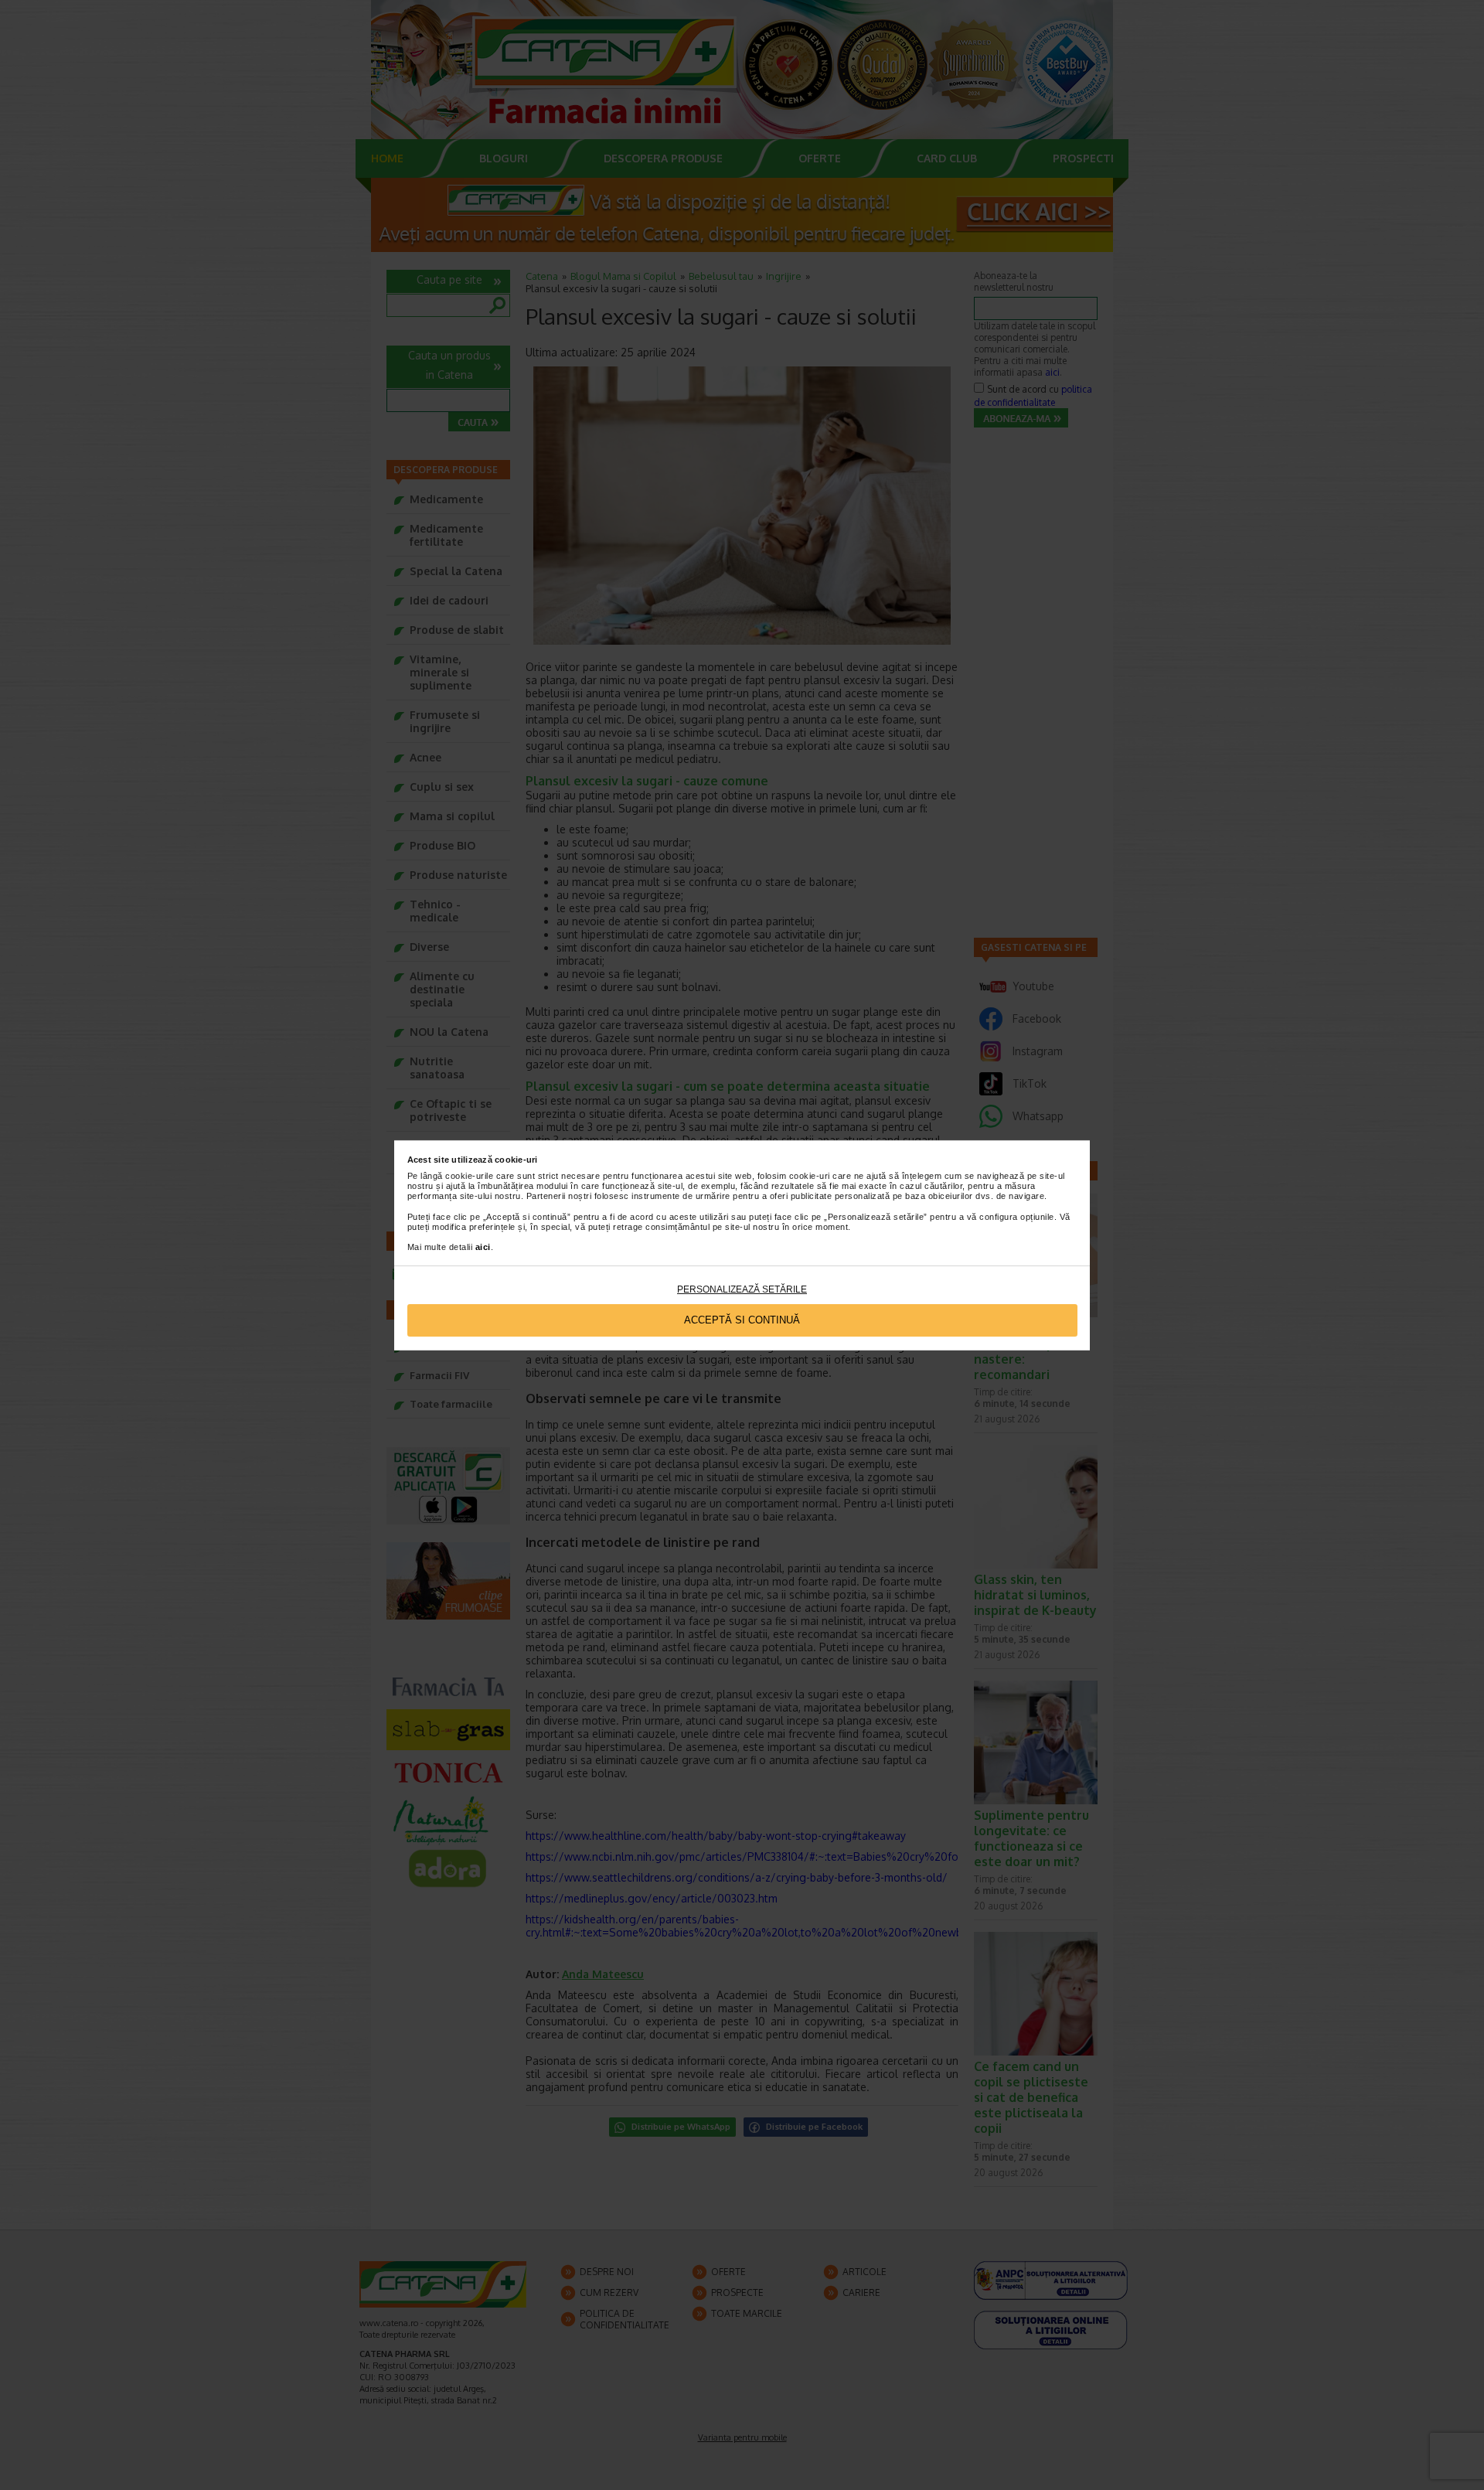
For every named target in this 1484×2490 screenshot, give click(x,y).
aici (483, 1247)
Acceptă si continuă (742, 1320)
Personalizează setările (742, 1289)
